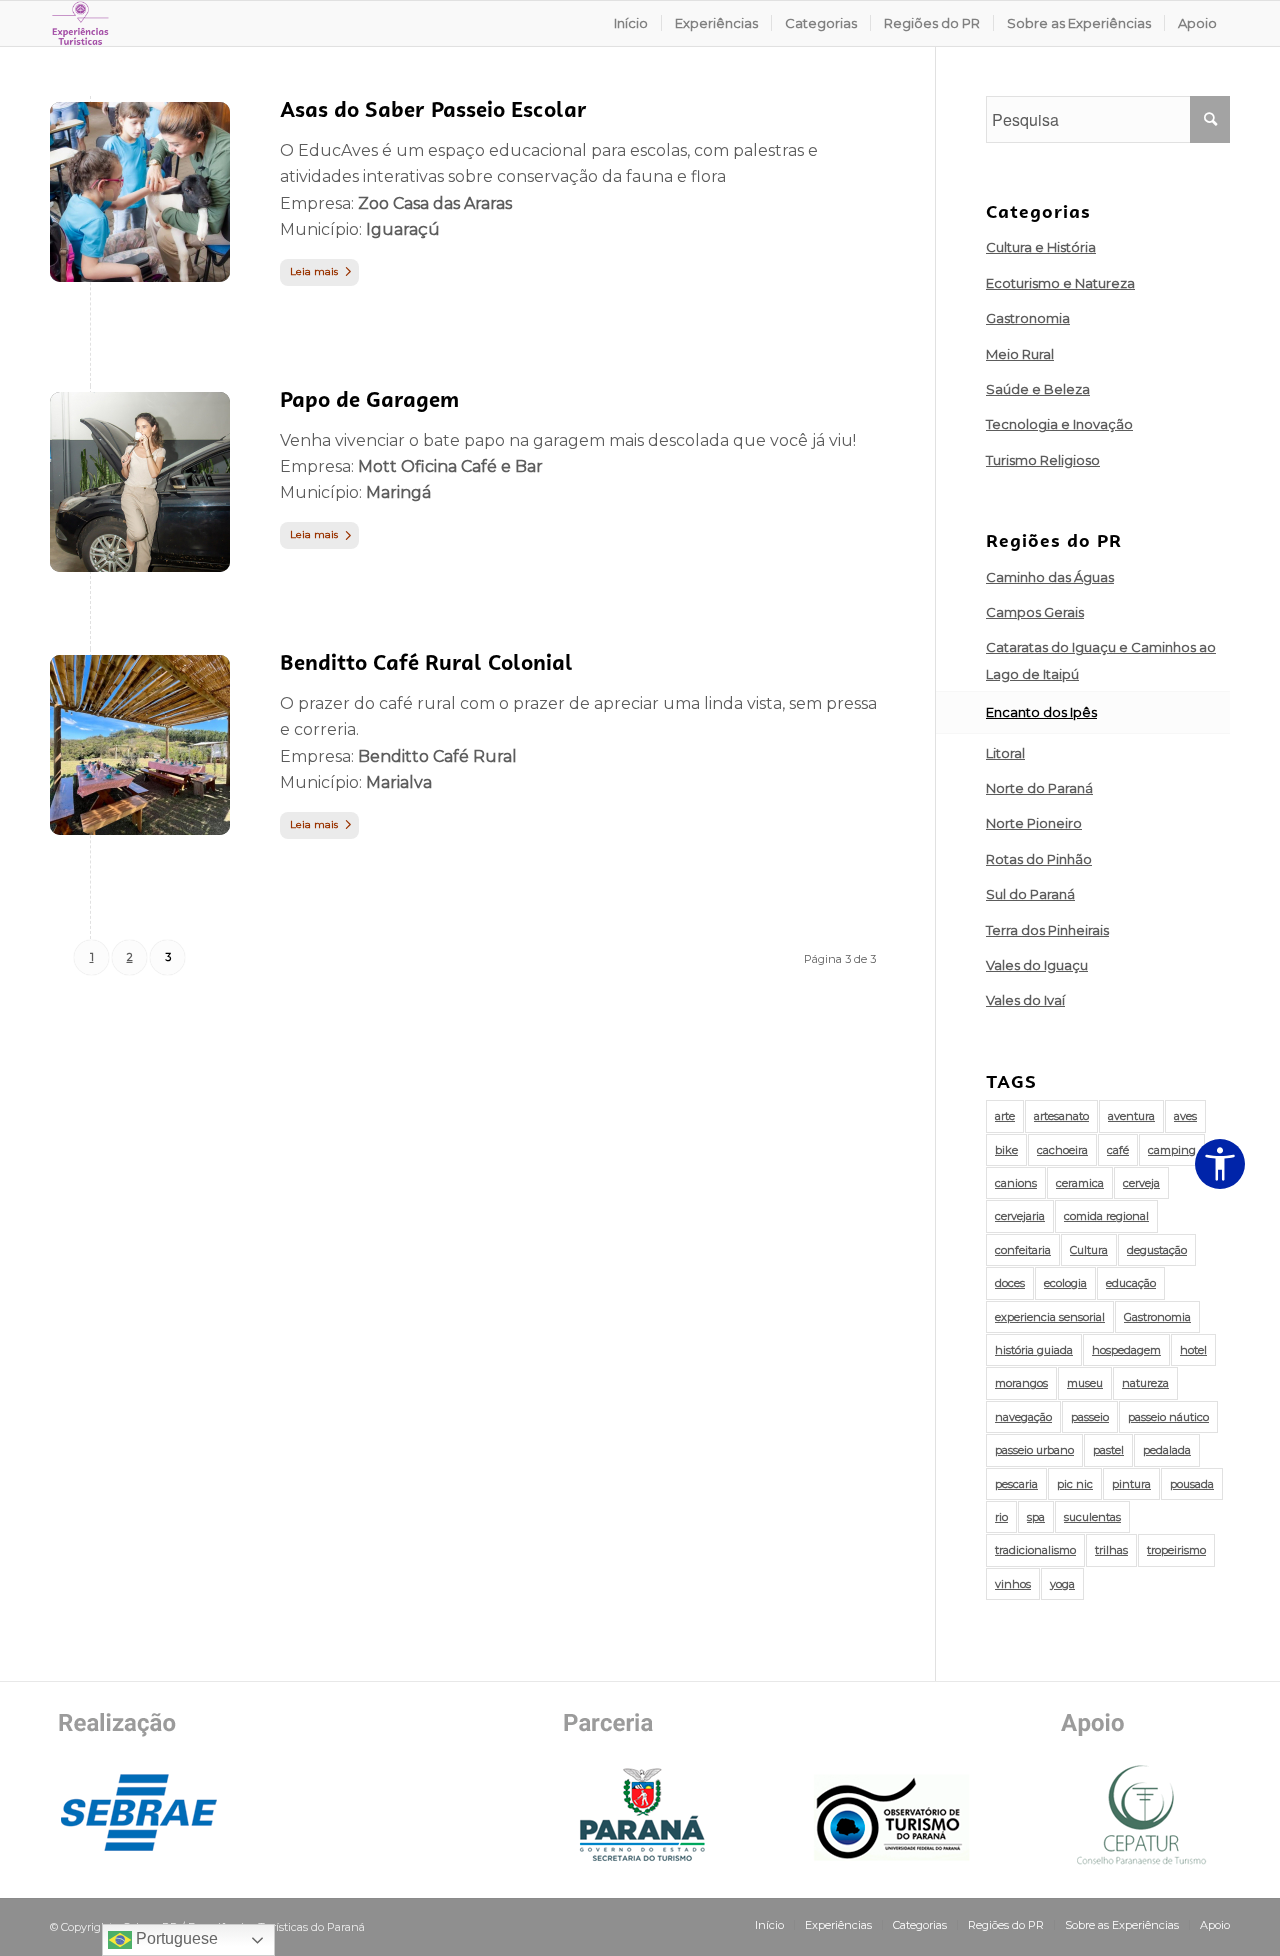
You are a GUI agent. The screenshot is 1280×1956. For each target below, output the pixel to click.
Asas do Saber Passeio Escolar (433, 109)
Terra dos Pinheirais (1047, 930)
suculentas (1092, 1517)
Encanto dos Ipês (1041, 712)
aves (1185, 1116)
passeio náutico (1168, 1417)
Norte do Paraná (1039, 788)
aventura (1131, 1116)
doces (1010, 1283)
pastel (1108, 1450)
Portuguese (175, 1938)
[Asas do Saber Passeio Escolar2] (140, 192)
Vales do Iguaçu (1037, 965)
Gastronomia (1028, 318)
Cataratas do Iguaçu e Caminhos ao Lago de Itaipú (1101, 660)
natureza (1145, 1383)
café (1118, 1150)
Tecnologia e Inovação (1059, 424)
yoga (1062, 1584)
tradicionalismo (1035, 1550)
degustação (1157, 1250)
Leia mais (314, 271)
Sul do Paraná (1030, 894)
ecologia (1065, 1283)
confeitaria (1023, 1250)
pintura (1131, 1484)
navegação (1023, 1417)
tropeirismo (1176, 1550)
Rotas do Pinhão (1039, 859)
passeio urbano (1034, 1450)
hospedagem (1126, 1350)
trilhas (1111, 1550)
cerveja (1141, 1183)
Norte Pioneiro (1034, 823)
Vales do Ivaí (1025, 1000)
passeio (1090, 1417)
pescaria (1016, 1484)
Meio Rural (1020, 354)
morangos (1021, 1383)
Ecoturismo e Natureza (1060, 283)
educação (1131, 1283)
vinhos (1013, 1584)
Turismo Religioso (1043, 460)
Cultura (1089, 1250)
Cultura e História (1041, 247)
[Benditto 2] (140, 745)
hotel (1193, 1350)
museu (1085, 1383)
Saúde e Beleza (1038, 389)
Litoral (1005, 753)
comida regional (1106, 1216)
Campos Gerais (1035, 612)
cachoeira (1062, 1150)
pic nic (1075, 1484)
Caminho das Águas (1050, 577)
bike (1006, 1150)
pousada (1192, 1484)
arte (1005, 1116)
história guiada (1034, 1350)
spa (1036, 1517)
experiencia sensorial (1050, 1317)
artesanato (1061, 1116)
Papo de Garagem (369, 399)
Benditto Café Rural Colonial (426, 662)
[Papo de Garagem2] (140, 482)
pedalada (1167, 1450)
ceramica (1080, 1183)
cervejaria (1020, 1216)
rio (1001, 1517)
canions (1016, 1183)
